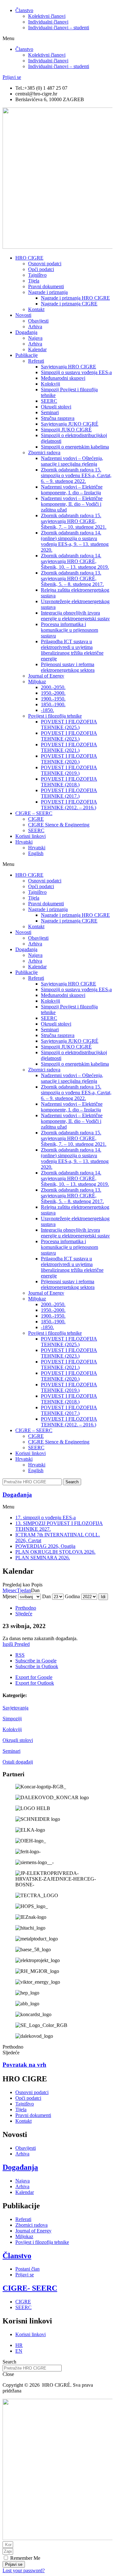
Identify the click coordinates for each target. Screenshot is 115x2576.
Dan (46, 1596)
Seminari (11, 1751)
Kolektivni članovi (47, 16)
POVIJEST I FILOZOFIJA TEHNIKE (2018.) (69, 782)
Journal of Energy (46, 676)
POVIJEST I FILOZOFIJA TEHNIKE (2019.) (69, 770)
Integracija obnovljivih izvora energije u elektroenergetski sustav (75, 616)
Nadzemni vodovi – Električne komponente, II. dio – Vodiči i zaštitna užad (72, 504)
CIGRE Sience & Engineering (59, 825)
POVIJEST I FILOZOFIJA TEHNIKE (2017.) (69, 793)
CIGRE (36, 819)
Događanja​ (17, 1495)
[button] (57, 38)
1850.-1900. (53, 704)
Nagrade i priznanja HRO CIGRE (75, 298)
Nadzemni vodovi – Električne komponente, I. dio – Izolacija (72, 490)
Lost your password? (24, 2570)
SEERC (49, 401)
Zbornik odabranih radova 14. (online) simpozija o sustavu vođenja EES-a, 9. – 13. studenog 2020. (75, 541)
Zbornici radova (44, 453)
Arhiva (35, 327)
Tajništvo (37, 275)
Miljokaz (37, 682)
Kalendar (37, 349)
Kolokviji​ (50, 384)
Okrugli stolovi (56, 407)
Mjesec (10, 1590)
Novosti (23, 315)
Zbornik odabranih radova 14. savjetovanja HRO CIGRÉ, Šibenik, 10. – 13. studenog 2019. (75, 561)
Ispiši (16, 1644)
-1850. (47, 710)
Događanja (26, 332)
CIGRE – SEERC (34, 813)
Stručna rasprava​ (58, 418)
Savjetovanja (15, 1708)
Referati (36, 361)
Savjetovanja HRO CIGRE (69, 367)
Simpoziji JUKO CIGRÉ (66, 430)
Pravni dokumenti (46, 286)
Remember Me (25, 2558)
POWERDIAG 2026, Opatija (45, 1546)
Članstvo (24, 10)
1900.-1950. (53, 699)
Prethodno (26, 1608)
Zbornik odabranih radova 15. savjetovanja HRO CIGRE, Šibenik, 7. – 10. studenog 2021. (74, 521)
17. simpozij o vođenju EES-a (46, 1518)
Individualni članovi (48, 22)
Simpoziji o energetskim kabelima (75, 447)
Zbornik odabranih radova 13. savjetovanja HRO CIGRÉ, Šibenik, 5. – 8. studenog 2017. (72, 578)
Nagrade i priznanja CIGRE (69, 304)
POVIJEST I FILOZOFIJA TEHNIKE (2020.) (69, 759)
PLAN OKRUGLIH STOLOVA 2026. (55, 1552)
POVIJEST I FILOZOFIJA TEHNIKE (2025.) (69, 724)
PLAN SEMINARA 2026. (43, 1558)
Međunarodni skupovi (63, 378)
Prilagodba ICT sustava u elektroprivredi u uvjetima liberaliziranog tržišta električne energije (72, 650)
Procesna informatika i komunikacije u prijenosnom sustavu (69, 630)
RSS (20, 1655)
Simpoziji (12, 1719)
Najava (35, 338)
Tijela (34, 281)
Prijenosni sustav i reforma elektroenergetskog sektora (68, 667)
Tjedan (24, 1590)
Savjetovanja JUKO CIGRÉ (70, 424)
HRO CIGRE (29, 258)
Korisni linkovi (31, 836)
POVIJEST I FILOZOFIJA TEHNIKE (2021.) (69, 747)
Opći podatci (41, 269)
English (36, 853)
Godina (72, 1596)
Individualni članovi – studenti (59, 28)
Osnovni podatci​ (45, 264)
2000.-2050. (53, 687)
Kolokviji (12, 1729)
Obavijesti (38, 321)
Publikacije (27, 355)
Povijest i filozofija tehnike (55, 716)
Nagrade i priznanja (48, 292)
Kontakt (36, 309)
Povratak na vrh (24, 2065)
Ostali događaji (18, 1762)
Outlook (37, 1666)
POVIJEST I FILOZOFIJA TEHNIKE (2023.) (69, 736)
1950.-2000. (53, 693)
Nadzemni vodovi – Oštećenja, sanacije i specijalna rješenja (72, 461)
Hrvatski (24, 842)
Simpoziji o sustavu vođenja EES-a (76, 372)
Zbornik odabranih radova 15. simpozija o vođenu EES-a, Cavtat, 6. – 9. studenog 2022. (76, 475)
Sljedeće (24, 1614)
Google (36, 1661)
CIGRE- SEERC (30, 2288)
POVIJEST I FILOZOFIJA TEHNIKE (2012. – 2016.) (69, 805)
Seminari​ (50, 412)
